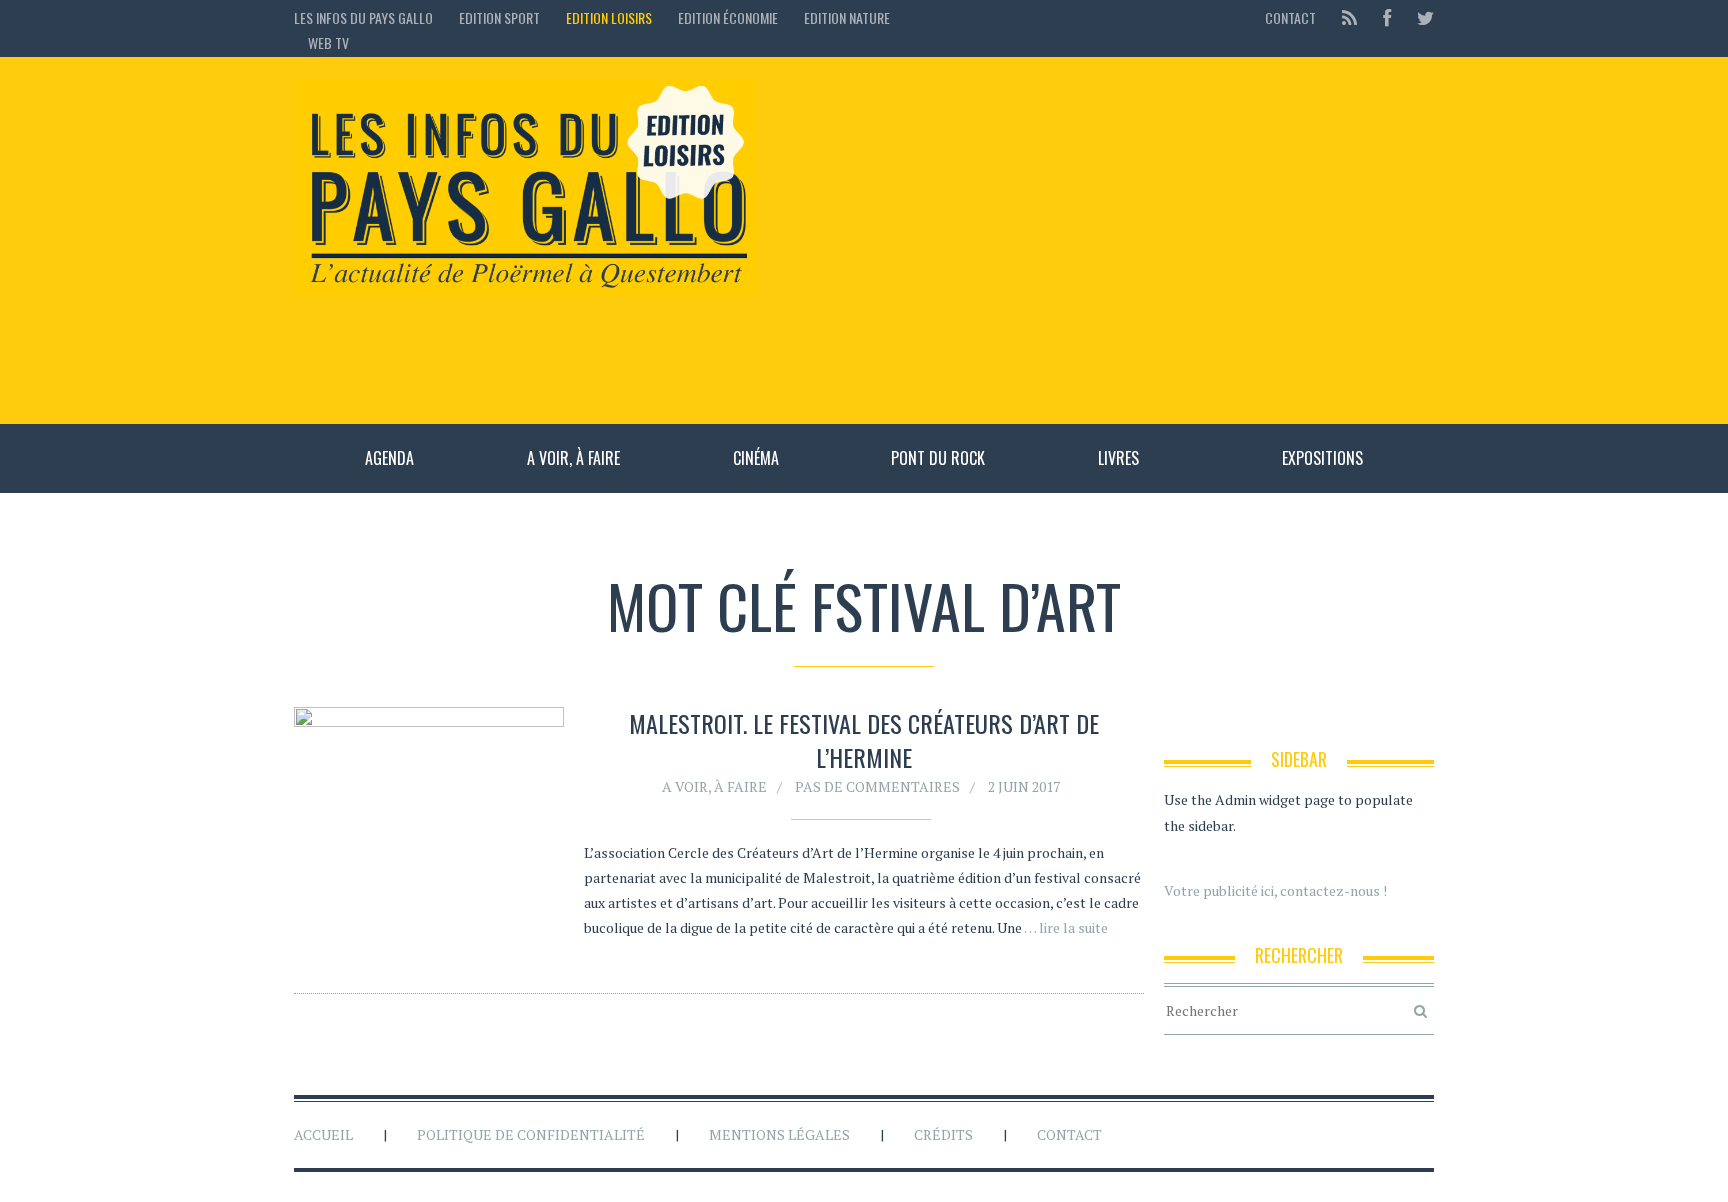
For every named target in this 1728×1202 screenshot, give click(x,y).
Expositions (1322, 458)
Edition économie (728, 17)
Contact (1290, 17)
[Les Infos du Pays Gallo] (525, 189)
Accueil (323, 1134)
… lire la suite (1066, 927)
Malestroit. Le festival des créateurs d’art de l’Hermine (864, 740)
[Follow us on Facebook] (1387, 17)
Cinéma (756, 458)
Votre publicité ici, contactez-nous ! (1275, 890)
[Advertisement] (1105, 240)
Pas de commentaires (877, 786)
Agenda (389, 458)
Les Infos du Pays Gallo (363, 17)
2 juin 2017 (1024, 786)
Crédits (943, 1134)
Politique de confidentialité (531, 1134)
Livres (1118, 458)
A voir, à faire (573, 458)
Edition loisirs (609, 17)
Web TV (328, 42)
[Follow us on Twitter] (1419, 17)
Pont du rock (938, 458)
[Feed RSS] (1349, 17)
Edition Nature (847, 17)
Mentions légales (779, 1134)
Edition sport (499, 17)
